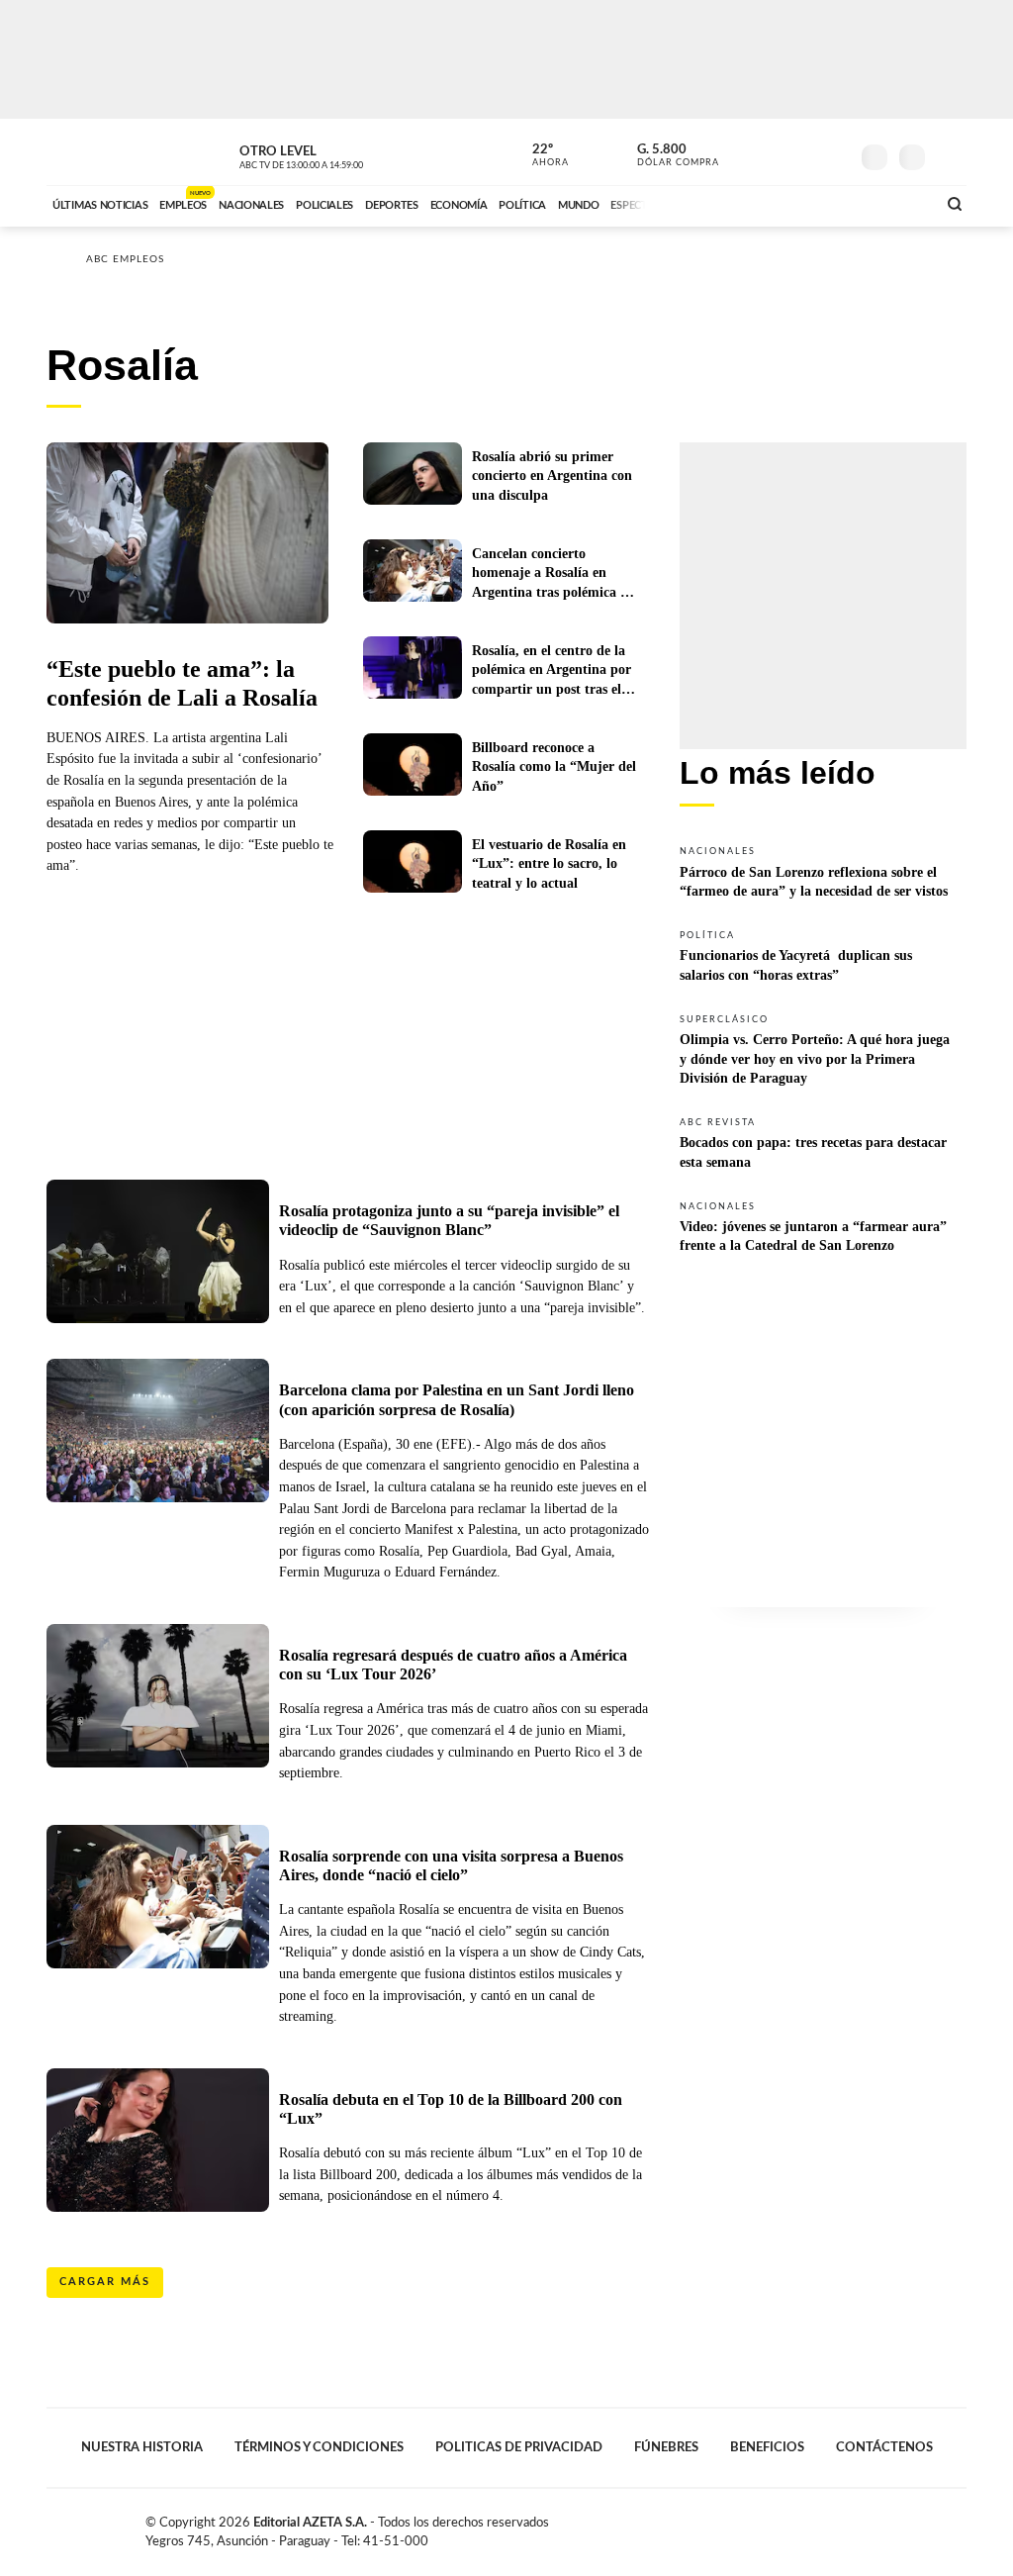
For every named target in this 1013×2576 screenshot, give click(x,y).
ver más (539, 155)
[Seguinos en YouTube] (804, 152)
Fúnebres (666, 2447)
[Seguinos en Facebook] (745, 152)
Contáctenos (884, 2447)
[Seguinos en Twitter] (775, 152)
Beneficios (767, 2447)
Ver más (823, 871)
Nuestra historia (142, 2447)
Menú (949, 155)
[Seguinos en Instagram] (834, 152)
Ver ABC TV (338, 154)
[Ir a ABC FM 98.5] (895, 203)
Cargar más (105, 2282)
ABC (98, 152)
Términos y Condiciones (319, 2447)
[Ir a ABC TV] (762, 203)
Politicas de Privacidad (519, 2447)
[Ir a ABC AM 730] (816, 203)
